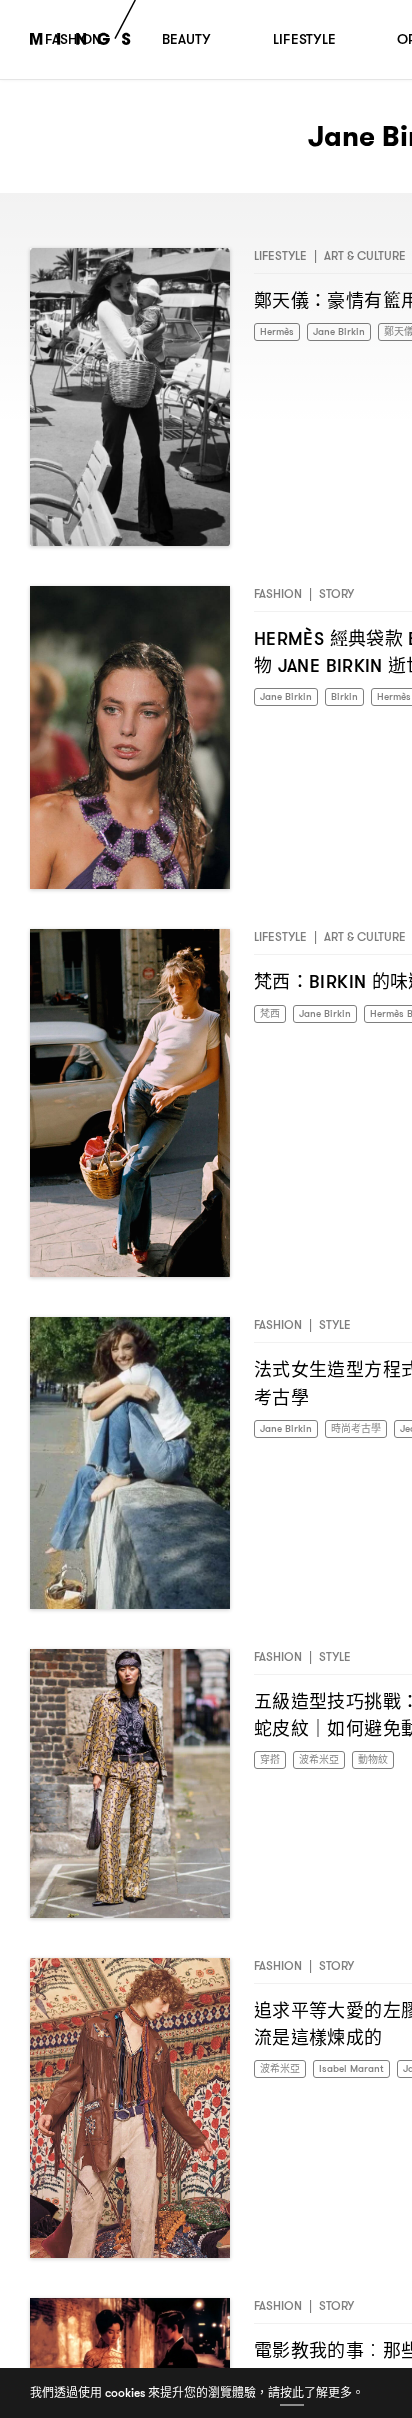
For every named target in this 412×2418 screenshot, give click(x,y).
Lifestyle (280, 255)
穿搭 (272, 1760)
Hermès (280, 332)
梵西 (272, 1014)
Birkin (354, 697)
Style (335, 1324)
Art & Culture (365, 255)
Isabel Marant (364, 2069)
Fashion (278, 593)
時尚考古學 (369, 1429)
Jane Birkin (349, 332)
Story (336, 593)
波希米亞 (327, 1760)
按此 (292, 2392)
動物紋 (388, 1760)
